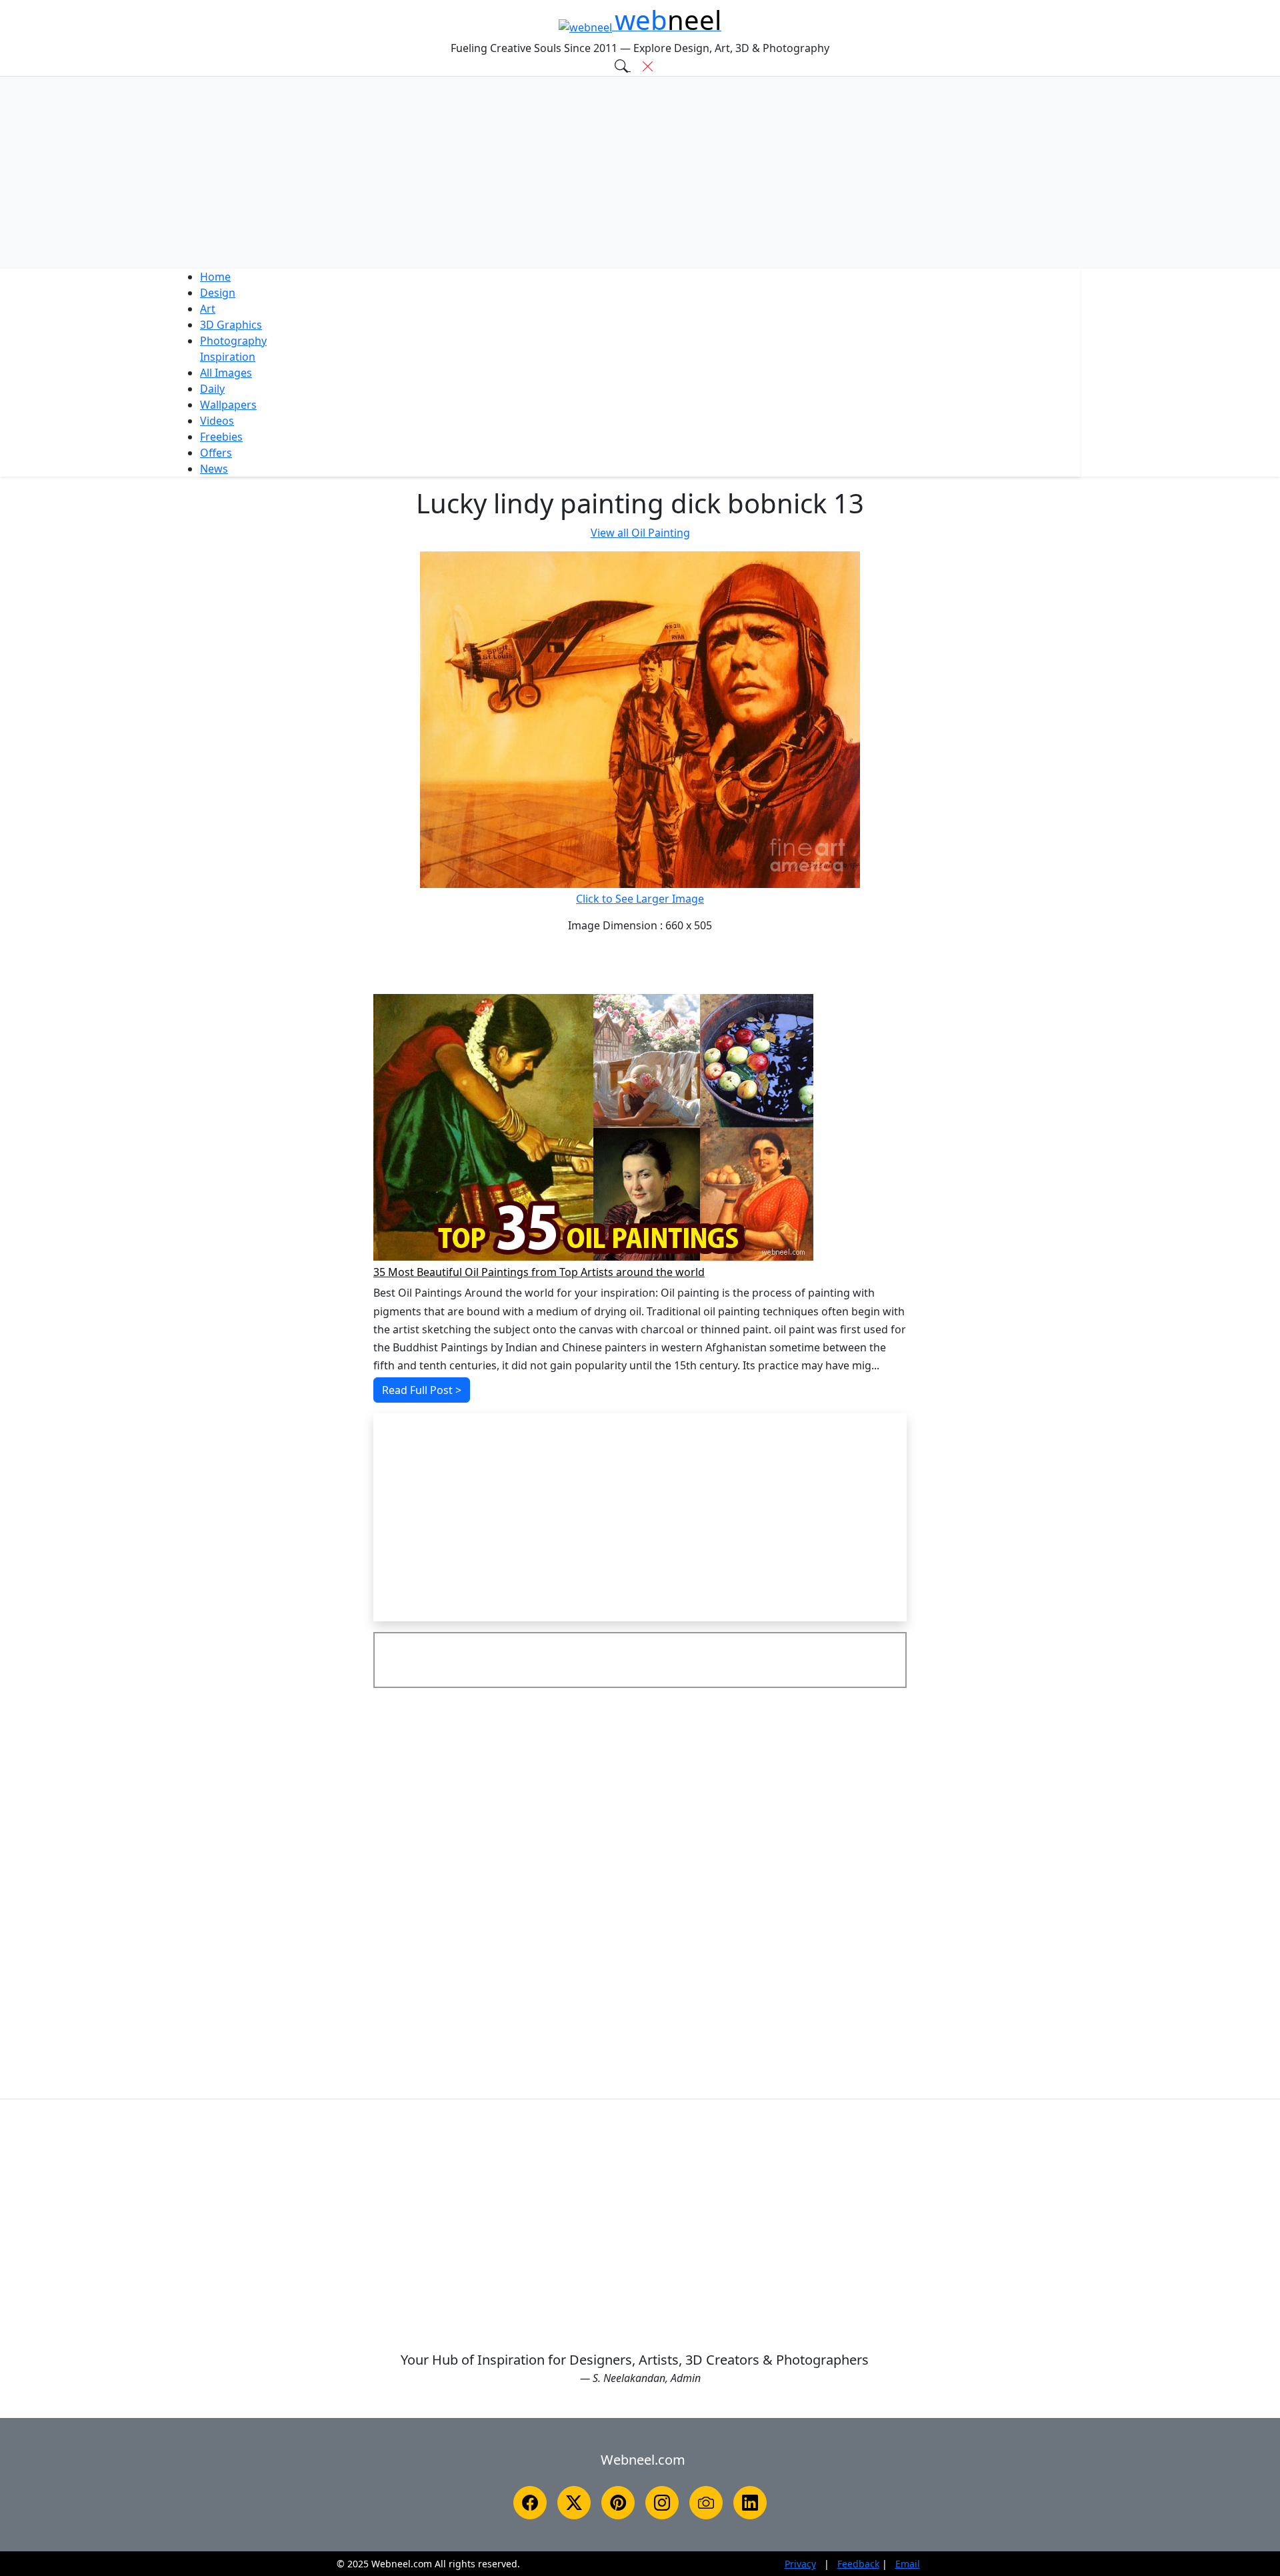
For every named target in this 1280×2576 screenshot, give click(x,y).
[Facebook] (530, 2503)
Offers (216, 453)
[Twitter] (574, 2503)
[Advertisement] (640, 173)
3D (231, 325)
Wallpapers (228, 405)
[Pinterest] (618, 2503)
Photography (233, 341)
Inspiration (228, 357)
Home (215, 277)
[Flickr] (706, 2503)
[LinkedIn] (750, 2503)
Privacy (800, 2564)
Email (908, 2564)
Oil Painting (640, 533)
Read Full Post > (422, 1390)
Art (208, 309)
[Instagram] (662, 2503)
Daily (212, 389)
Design (218, 293)
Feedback (858, 2564)
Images (226, 373)
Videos (217, 421)
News (214, 469)
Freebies (221, 437)
